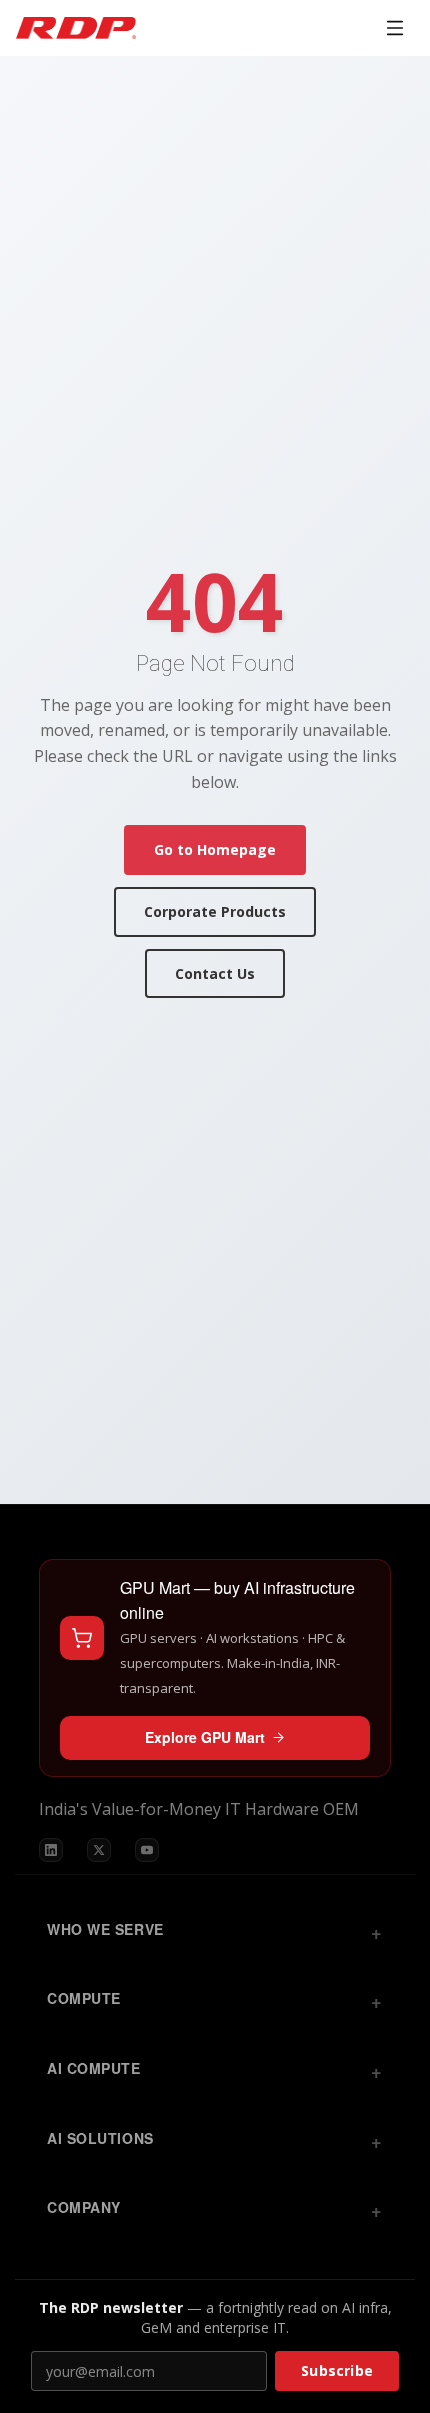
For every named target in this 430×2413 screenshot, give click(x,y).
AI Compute (94, 2068)
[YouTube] (147, 1850)
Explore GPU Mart (205, 1737)
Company (84, 2207)
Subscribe (337, 2370)
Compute (84, 1998)
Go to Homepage (215, 849)
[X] (99, 1850)
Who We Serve (105, 1929)
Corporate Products (215, 911)
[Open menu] (395, 28)
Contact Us (215, 973)
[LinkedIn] (51, 1850)
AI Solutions (100, 2138)
